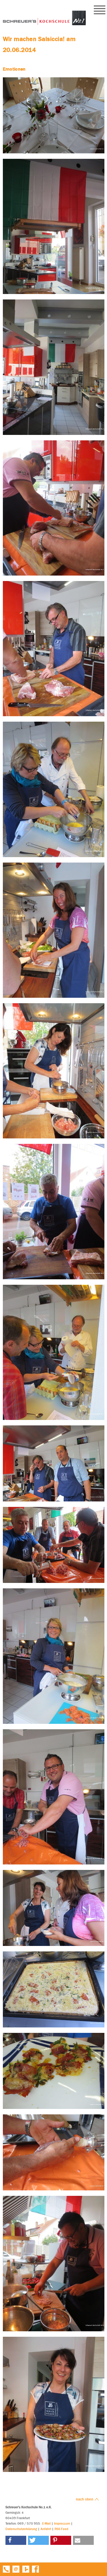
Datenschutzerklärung (21, 2529)
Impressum (62, 2523)
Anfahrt (46, 2529)
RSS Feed (61, 2529)
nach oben (85, 2499)
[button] (16, 2540)
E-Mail (46, 2523)
